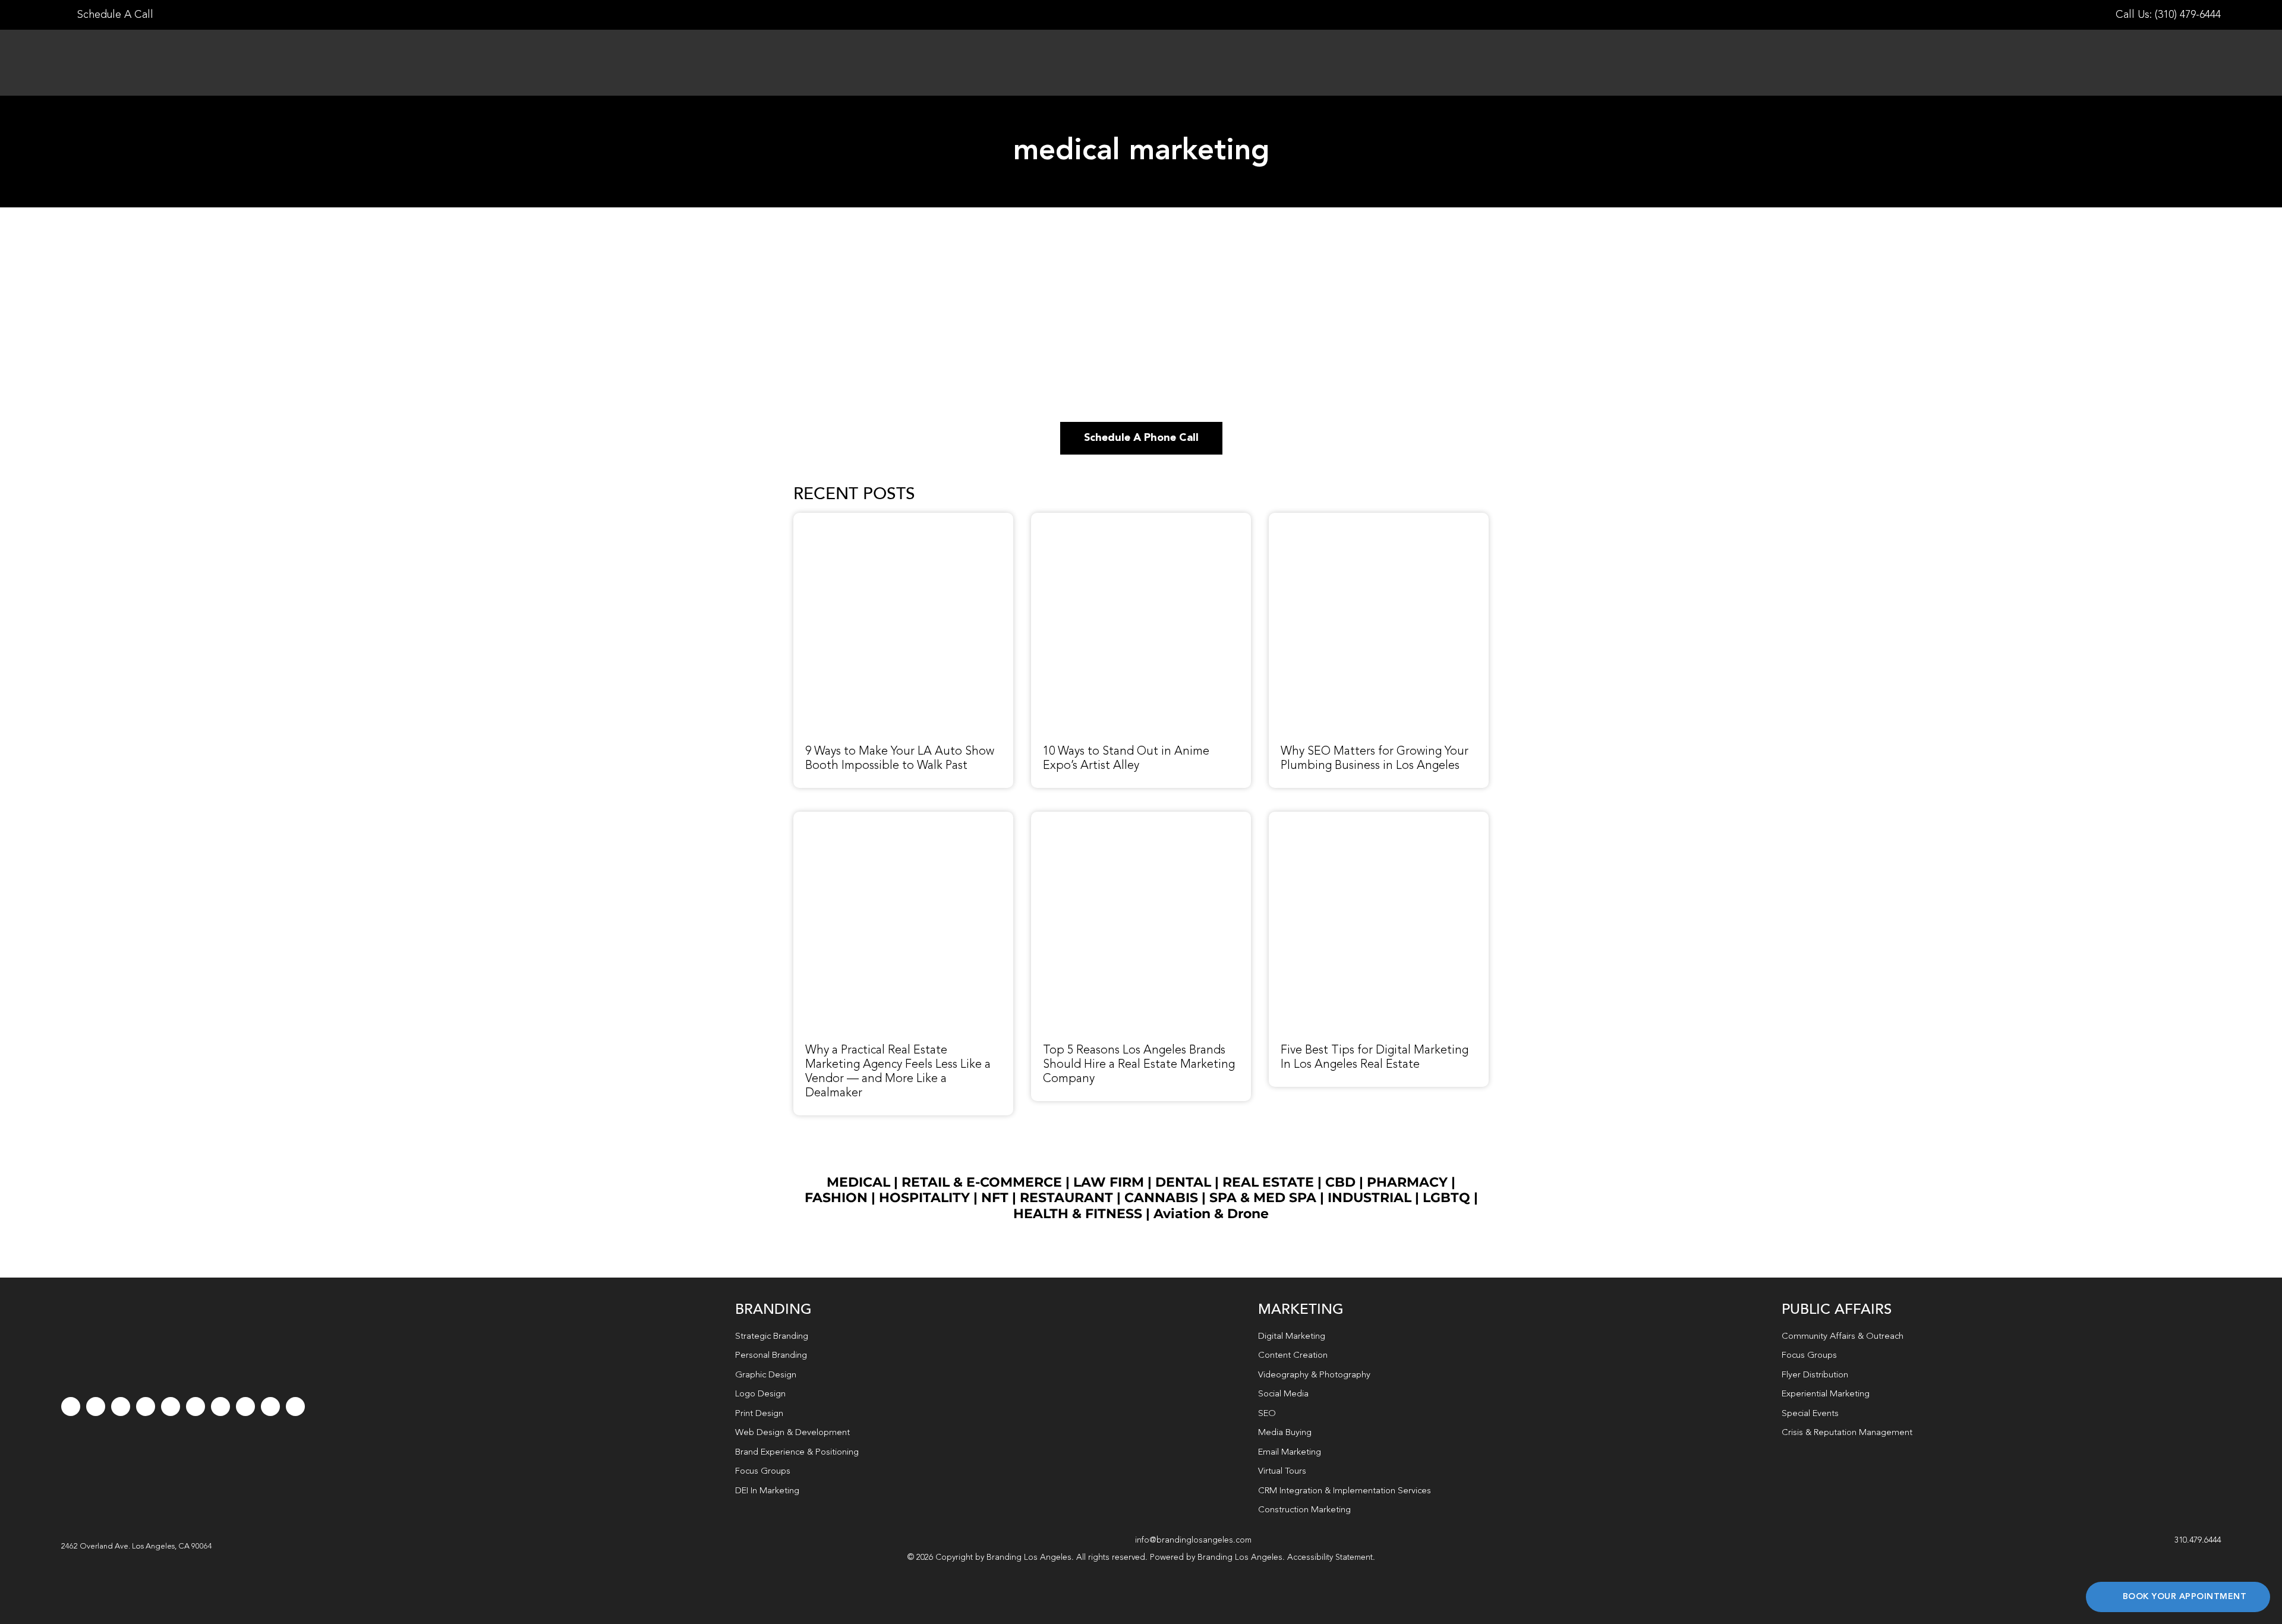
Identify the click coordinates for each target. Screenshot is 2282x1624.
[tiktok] (146, 1407)
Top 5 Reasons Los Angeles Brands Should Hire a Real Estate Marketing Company (1139, 1065)
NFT (995, 1198)
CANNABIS (1161, 1198)
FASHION (836, 1198)
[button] (137, 1547)
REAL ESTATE (1268, 1182)
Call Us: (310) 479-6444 (2168, 15)
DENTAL (1183, 1182)
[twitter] (96, 1407)
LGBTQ (1446, 1198)
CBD (1340, 1182)
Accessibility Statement (1330, 1557)
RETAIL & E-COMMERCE (982, 1182)
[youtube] (171, 1407)
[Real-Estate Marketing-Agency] (903, 818)
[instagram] (121, 1407)
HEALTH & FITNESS (1079, 1214)
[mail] (270, 1407)
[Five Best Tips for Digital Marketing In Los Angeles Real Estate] (1379, 818)
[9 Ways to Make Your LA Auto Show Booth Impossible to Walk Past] (903, 519)
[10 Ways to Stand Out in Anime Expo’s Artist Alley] (1141, 519)
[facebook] (71, 1407)
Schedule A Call (114, 15)
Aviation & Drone (1211, 1214)
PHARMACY (1407, 1182)
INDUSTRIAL (1369, 1198)
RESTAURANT (1066, 1198)
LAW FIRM (1109, 1182)
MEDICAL (858, 1182)
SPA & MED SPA (1263, 1198)
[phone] (295, 1407)
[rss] (220, 1407)
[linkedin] (196, 1407)
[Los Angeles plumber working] (1379, 519)
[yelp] (245, 1407)
